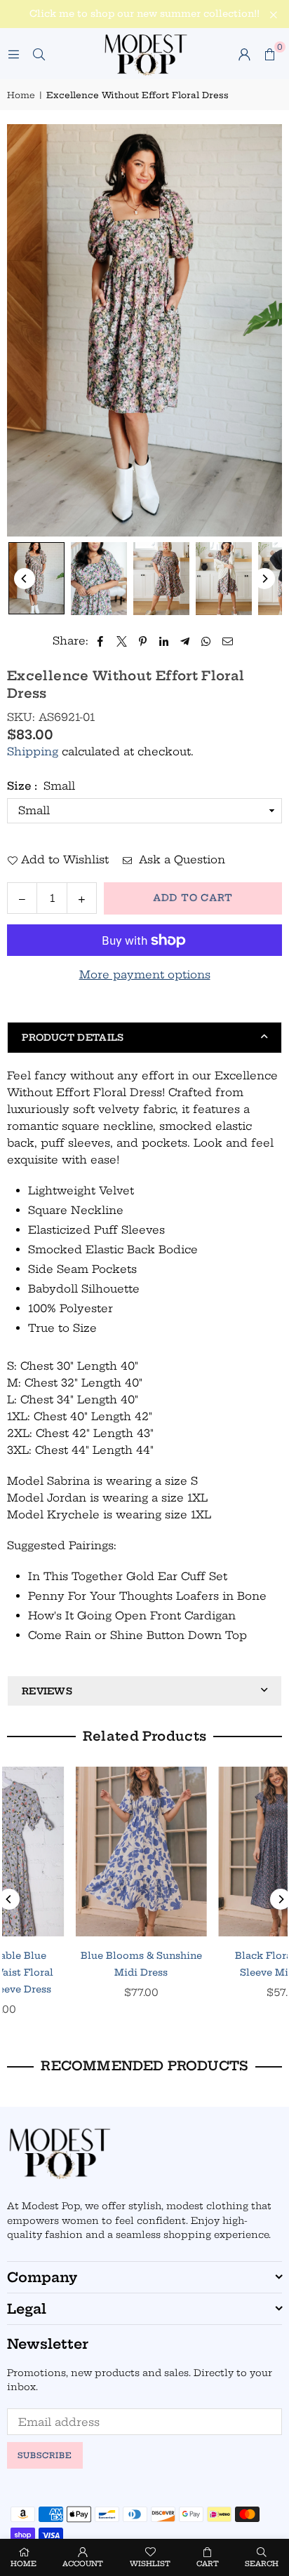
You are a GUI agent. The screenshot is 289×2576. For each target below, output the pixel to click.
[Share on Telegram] (186, 641)
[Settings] (244, 54)
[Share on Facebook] (101, 641)
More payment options (145, 975)
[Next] (264, 579)
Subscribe (45, 2455)
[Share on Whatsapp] (207, 641)
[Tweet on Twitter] (122, 641)
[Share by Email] (228, 641)
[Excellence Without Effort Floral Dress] (36, 578)
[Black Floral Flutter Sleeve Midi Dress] (216, 1852)
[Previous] (25, 579)
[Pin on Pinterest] (143, 641)
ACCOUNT (83, 2564)
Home (21, 95)
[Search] (39, 54)
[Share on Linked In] (164, 641)
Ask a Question (180, 859)
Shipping (33, 751)
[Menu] (13, 54)
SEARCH (262, 2564)
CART (208, 2564)
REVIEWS (47, 1691)
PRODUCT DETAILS (73, 1037)
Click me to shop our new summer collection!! (144, 14)
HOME (23, 2564)
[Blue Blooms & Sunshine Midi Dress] (73, 1852)
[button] (269, 54)
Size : (41, 786)
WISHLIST (150, 2564)
